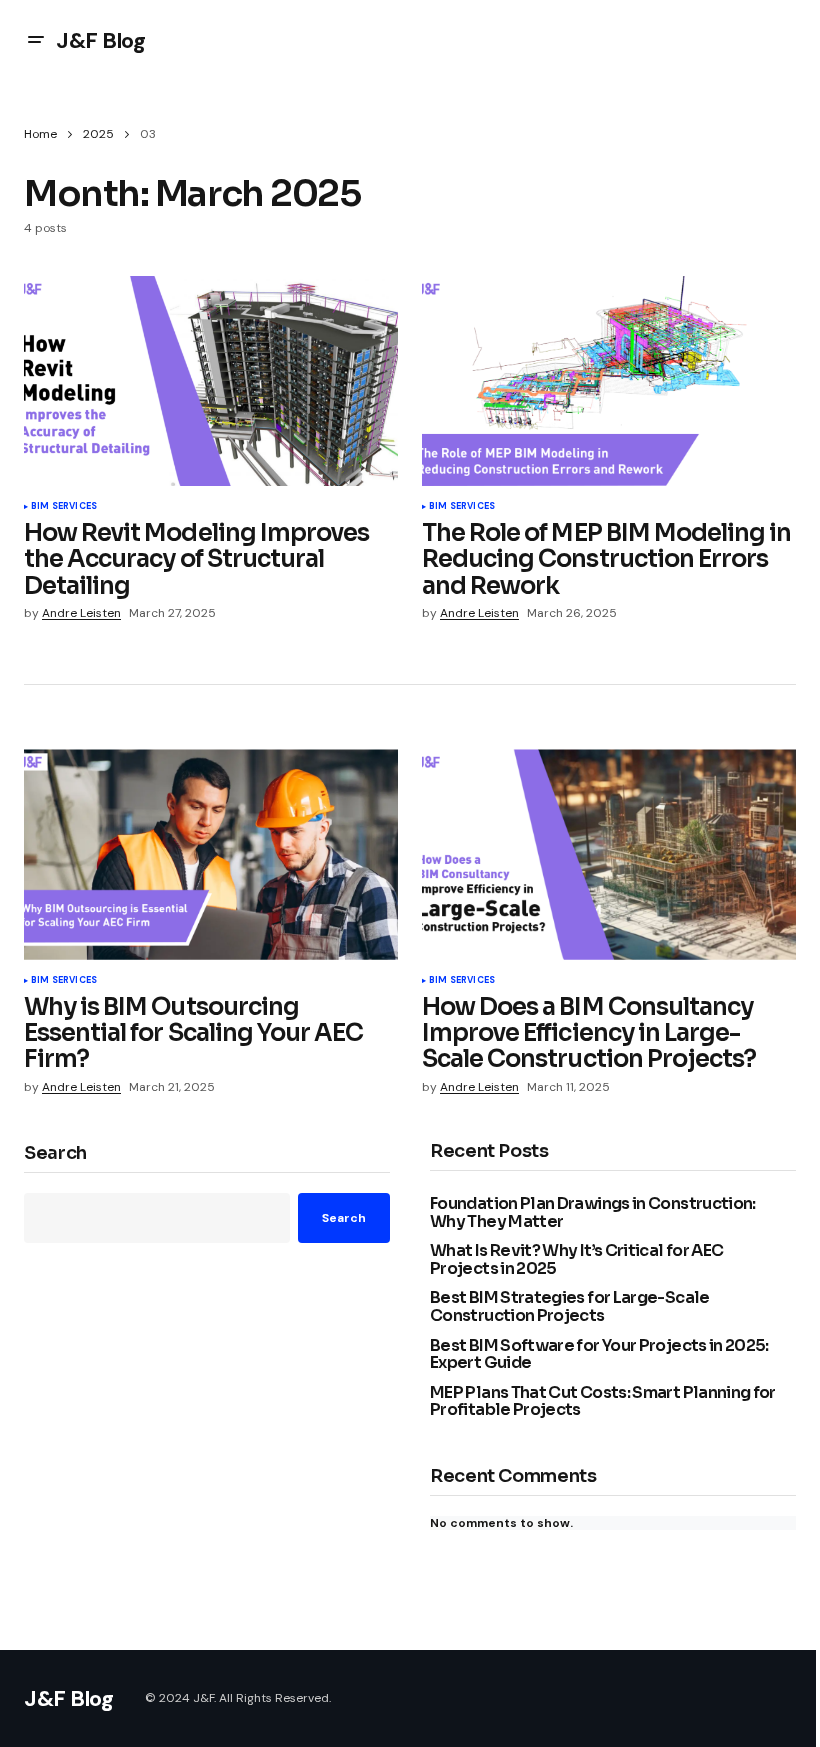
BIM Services (64, 507)
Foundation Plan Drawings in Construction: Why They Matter (593, 1212)
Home (40, 134)
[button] (36, 40)
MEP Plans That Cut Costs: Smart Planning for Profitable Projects (603, 1401)
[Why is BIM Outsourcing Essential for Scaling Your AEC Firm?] (211, 854)
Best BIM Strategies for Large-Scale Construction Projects (570, 1306)
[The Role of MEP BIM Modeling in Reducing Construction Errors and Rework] (609, 381)
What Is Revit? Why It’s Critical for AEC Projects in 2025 (576, 1259)
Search (55, 1154)
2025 (98, 134)
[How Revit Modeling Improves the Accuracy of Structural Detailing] (211, 381)
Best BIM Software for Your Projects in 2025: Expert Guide (599, 1354)
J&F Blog (100, 40)
